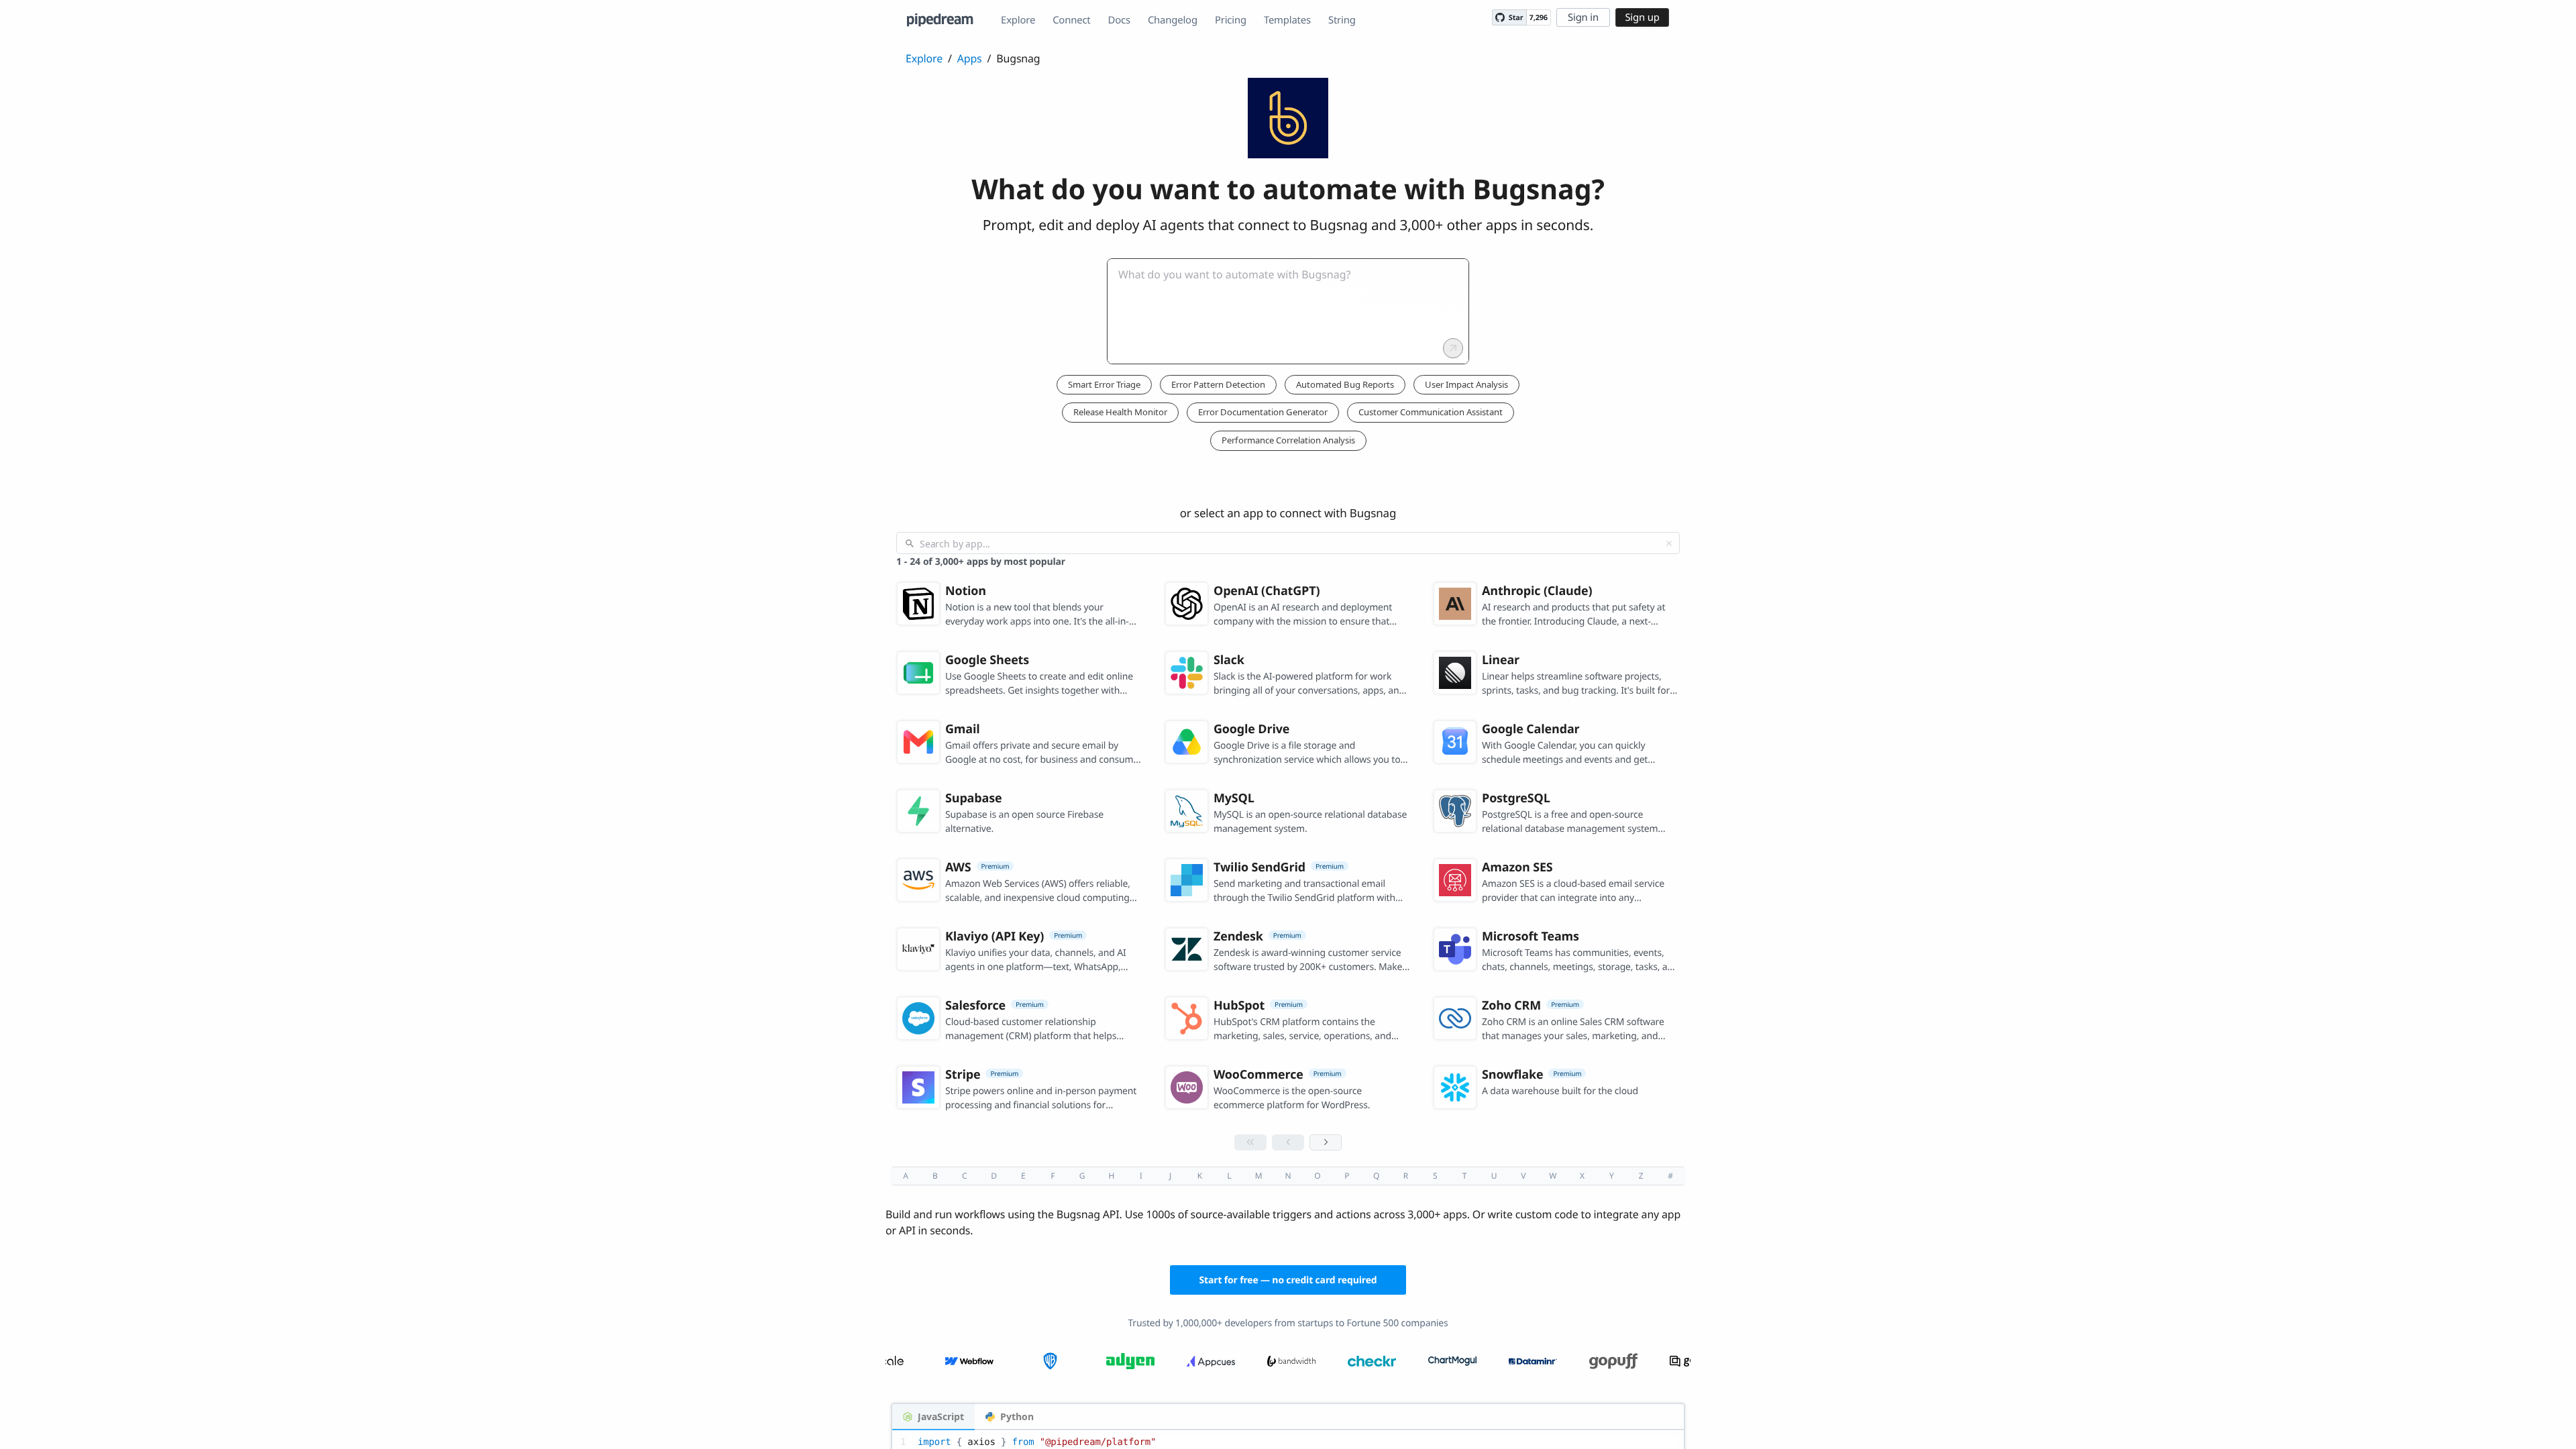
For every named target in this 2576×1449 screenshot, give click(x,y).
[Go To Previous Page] (1288, 1142)
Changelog (1173, 20)
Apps (970, 58)
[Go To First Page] (1250, 1142)
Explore (1018, 20)
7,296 (1539, 18)
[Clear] (1669, 543)
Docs (1119, 20)
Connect (1071, 20)
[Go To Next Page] (1326, 1142)
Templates (1287, 20)
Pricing (1231, 20)
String (1342, 20)
